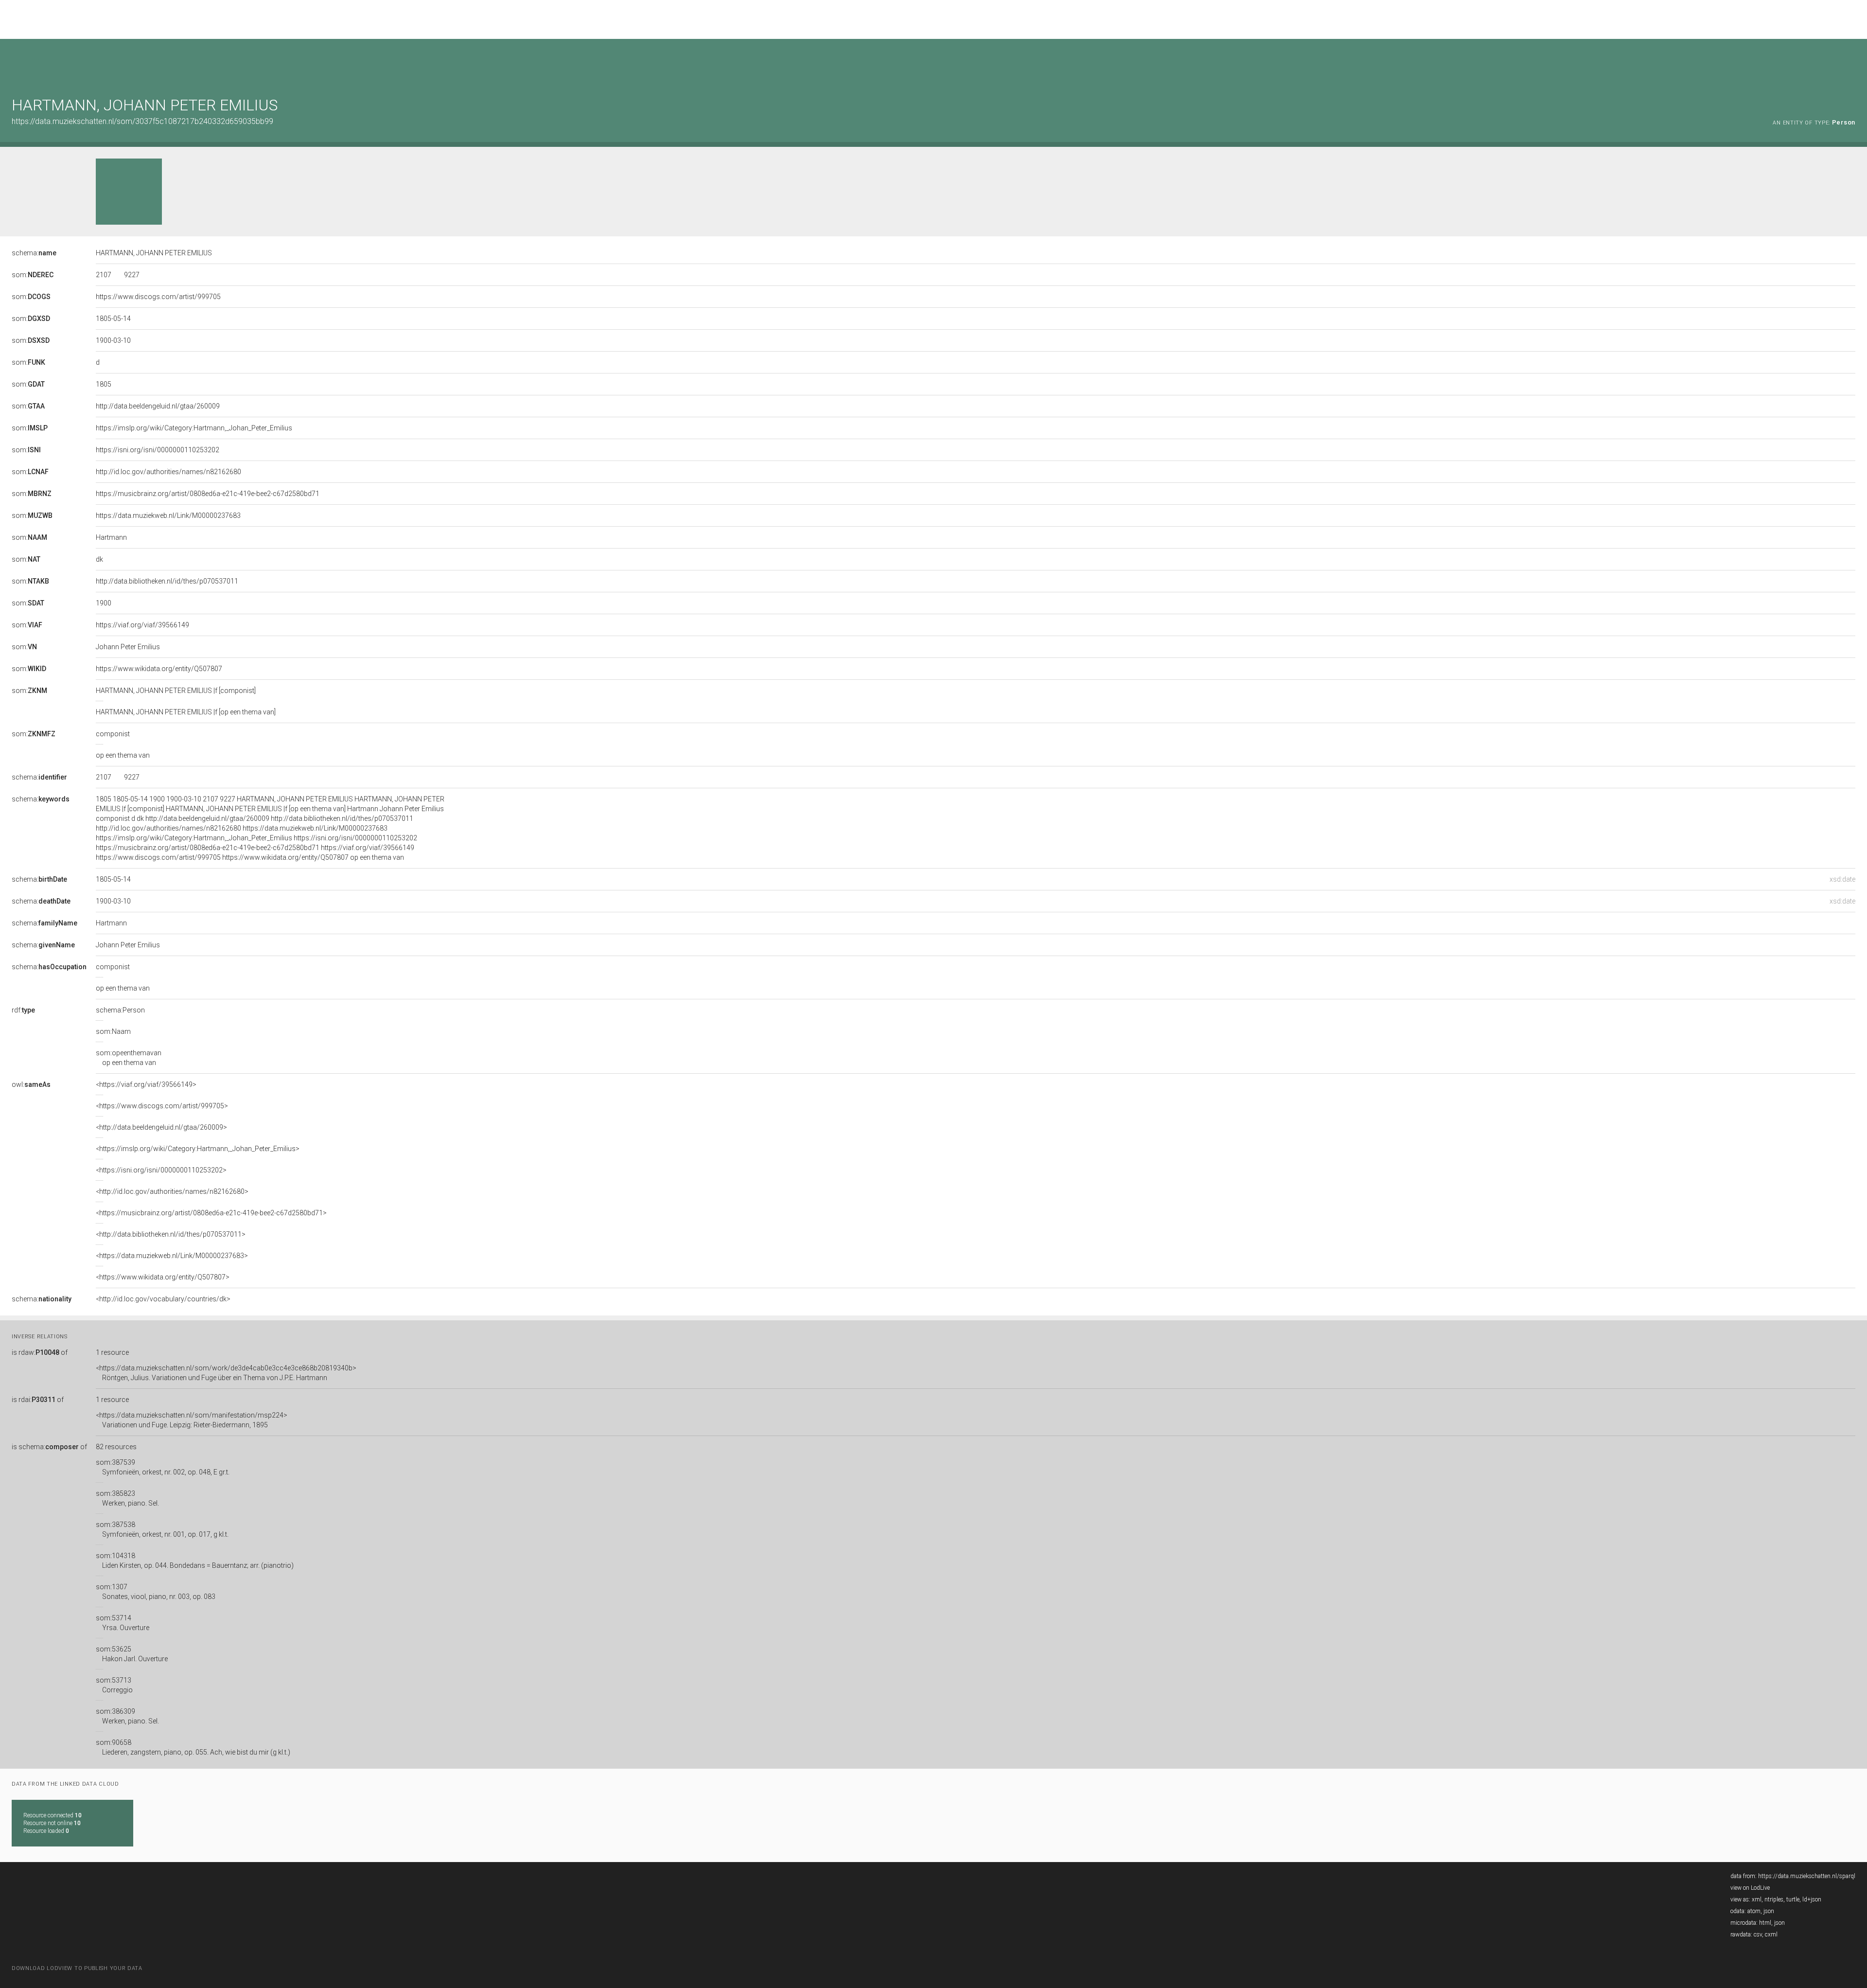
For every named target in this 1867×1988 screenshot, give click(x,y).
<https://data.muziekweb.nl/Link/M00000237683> (172, 1256)
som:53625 (132, 1654)
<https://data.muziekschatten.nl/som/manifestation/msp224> (192, 1420)
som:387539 (163, 1467)
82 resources (116, 1447)
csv (1758, 1935)
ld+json (1812, 1899)
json (1769, 1911)
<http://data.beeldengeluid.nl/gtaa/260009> (161, 1127)
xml (1757, 1899)
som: (33, 275)
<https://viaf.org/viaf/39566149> (146, 1084)
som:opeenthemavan (129, 1058)
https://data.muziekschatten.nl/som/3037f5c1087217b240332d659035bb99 (142, 121)
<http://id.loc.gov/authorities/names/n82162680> (172, 1191)
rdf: (23, 1010)
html (1765, 1923)
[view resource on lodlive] (1851, 63)
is (40, 1352)
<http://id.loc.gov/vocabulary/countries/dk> (163, 1299)
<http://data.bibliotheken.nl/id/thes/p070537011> (171, 1234)
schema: (34, 253)
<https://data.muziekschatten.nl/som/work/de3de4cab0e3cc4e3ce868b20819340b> (226, 1373)
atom (1754, 1911)
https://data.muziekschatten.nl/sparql (1807, 1876)
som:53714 (123, 1623)
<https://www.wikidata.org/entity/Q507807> (163, 1277)
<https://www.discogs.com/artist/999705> (162, 1106)
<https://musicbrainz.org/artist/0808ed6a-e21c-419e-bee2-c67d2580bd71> (211, 1213)
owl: (31, 1084)
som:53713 (114, 1685)
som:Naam (113, 1031)
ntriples (1774, 1899)
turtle (1793, 1899)
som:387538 (162, 1529)
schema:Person (120, 1010)
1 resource (112, 1352)
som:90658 (193, 1747)
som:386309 (127, 1716)
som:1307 (156, 1592)
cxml (1771, 1935)
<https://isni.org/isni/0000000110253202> (161, 1170)
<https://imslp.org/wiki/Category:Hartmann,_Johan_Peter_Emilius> (198, 1149)
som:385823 (127, 1498)
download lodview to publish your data (77, 1968)
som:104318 (195, 1561)
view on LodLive (1750, 1888)
